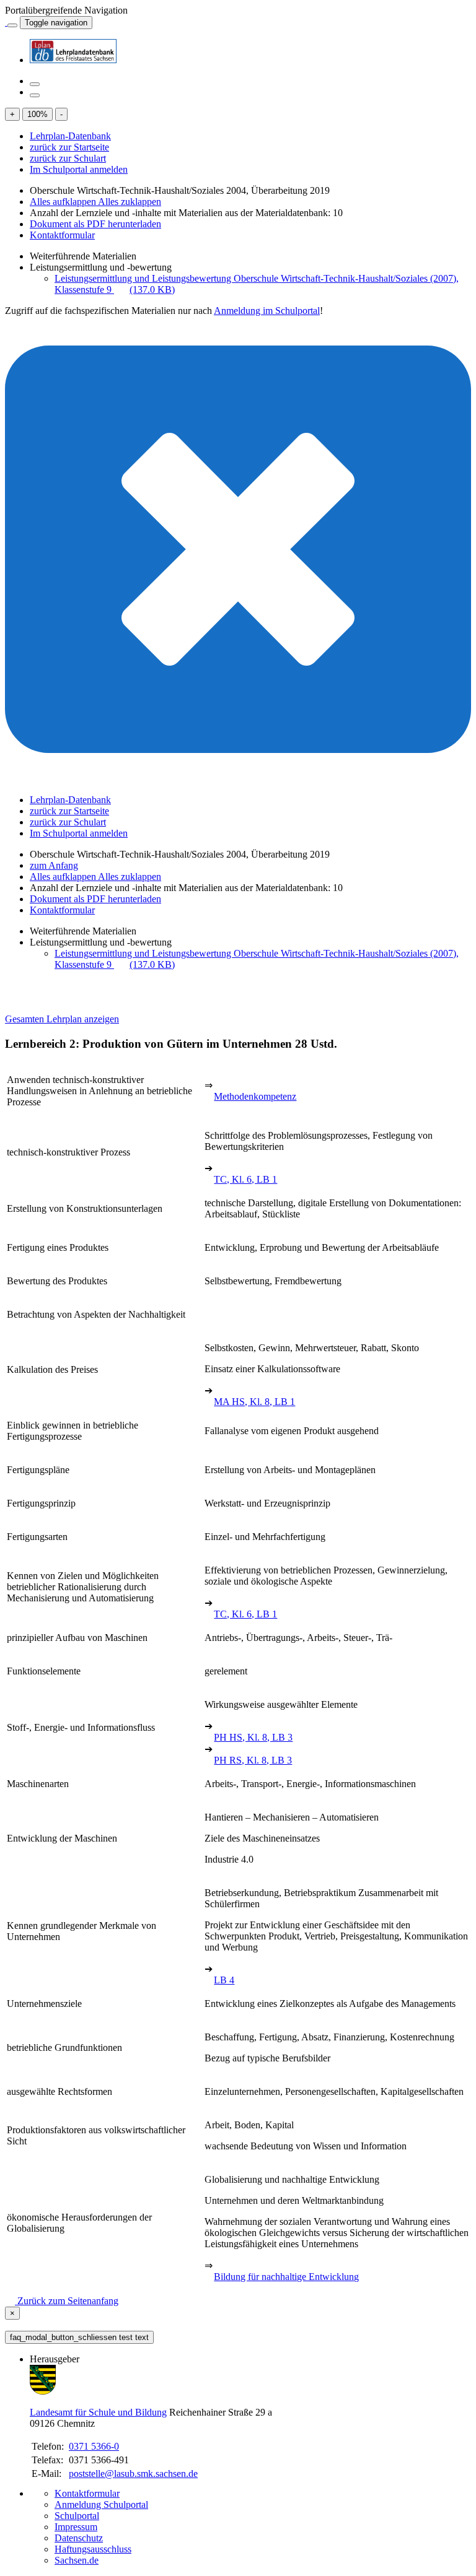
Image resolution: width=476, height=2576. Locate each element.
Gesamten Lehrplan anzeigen (62, 1019)
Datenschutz (79, 2538)
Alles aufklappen (64, 202)
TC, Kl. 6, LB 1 (245, 1179)
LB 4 (224, 1980)
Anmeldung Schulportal (101, 2504)
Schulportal (77, 2516)
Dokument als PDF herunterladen (95, 224)
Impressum (76, 2527)
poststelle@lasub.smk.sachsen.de (133, 2474)
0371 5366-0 (94, 2446)
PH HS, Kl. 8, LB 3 (253, 1737)
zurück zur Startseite (69, 147)
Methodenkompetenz (255, 1096)
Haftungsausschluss (93, 2549)
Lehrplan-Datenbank (70, 136)
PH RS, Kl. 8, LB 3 (253, 1760)
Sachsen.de (77, 2560)
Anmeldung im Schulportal (267, 311)
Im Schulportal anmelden (79, 169)
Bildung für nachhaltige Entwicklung (286, 2277)
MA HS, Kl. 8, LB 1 (254, 1402)
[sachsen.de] (6, 22)
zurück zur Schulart (68, 158)
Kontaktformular (62, 235)
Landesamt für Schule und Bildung (98, 2412)
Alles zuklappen (130, 202)
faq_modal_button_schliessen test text (79, 2337)
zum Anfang (54, 865)
